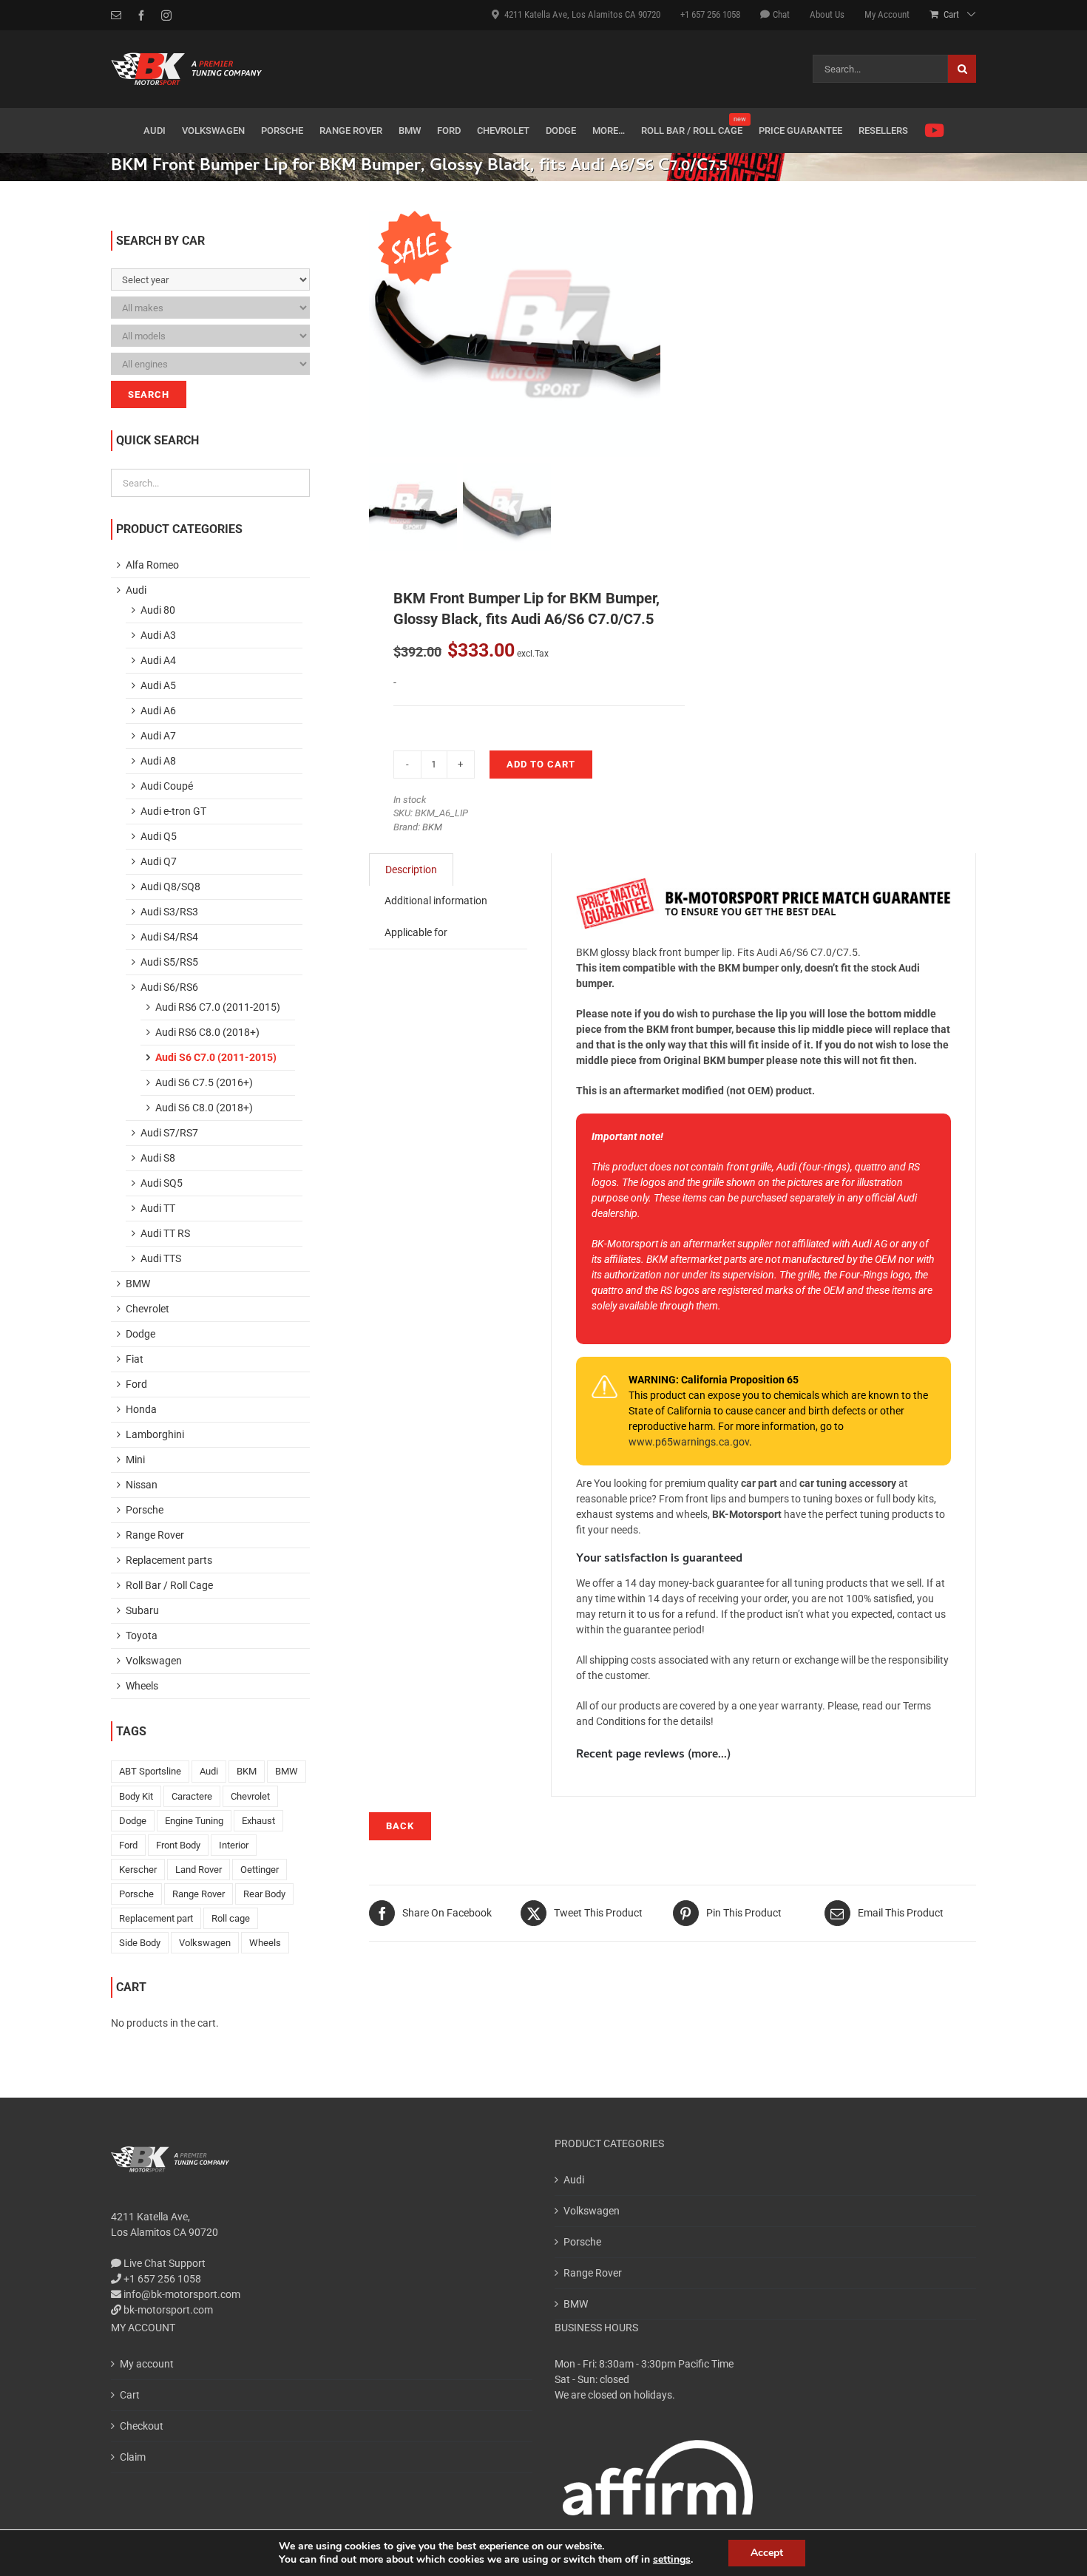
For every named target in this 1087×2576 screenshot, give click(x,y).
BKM (432, 827)
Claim (133, 2457)
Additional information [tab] (436, 901)
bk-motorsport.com (167, 2310)
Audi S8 (158, 1158)
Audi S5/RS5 (169, 962)
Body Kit (136, 1796)
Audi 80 (158, 610)
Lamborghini (155, 1434)
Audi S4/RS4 (169, 937)
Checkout (142, 2426)
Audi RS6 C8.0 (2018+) (207, 1032)
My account (147, 2364)
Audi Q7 (159, 861)
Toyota (142, 1636)
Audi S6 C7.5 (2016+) (204, 1082)
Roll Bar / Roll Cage (169, 1585)
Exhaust (258, 1821)
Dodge (140, 1334)
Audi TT (158, 1208)
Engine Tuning (194, 1821)
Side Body (140, 1943)
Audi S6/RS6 (169, 987)
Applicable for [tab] (416, 932)
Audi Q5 (159, 836)
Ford (136, 1384)
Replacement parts (169, 1560)
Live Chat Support (163, 2263)
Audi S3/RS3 (169, 912)
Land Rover (199, 1870)
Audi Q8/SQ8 (170, 887)
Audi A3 (158, 635)
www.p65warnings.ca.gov (689, 1442)
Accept (767, 2553)
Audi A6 (158, 711)
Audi (136, 590)
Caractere (192, 1796)
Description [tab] (411, 870)
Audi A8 (158, 761)
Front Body (178, 1845)
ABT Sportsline (150, 1771)
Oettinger (260, 1870)
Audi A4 (158, 660)
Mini (135, 1460)
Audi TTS (161, 1258)
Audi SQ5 (162, 1183)
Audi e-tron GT (173, 811)
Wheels (142, 1686)
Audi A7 (158, 736)
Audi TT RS (165, 1233)
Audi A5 (158, 685)
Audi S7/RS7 (169, 1133)
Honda (141, 1409)
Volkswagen (154, 1661)
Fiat (135, 1359)
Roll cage (231, 1918)
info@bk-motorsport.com (182, 2294)
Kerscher (138, 1870)
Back (400, 1826)
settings (672, 2560)
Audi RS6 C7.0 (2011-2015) (218, 1007)
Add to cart (541, 764)
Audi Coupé (167, 786)
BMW (138, 1284)
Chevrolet (148, 1309)
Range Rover (155, 1535)
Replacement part (156, 1918)
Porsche (145, 1510)
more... (709, 1755)
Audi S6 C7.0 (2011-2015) (216, 1057)
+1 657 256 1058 (161, 2279)
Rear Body (264, 1894)
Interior (234, 1845)
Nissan (142, 1485)
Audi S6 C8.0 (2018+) (204, 1108)
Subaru (142, 1610)
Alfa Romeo (152, 565)
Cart (130, 2395)
